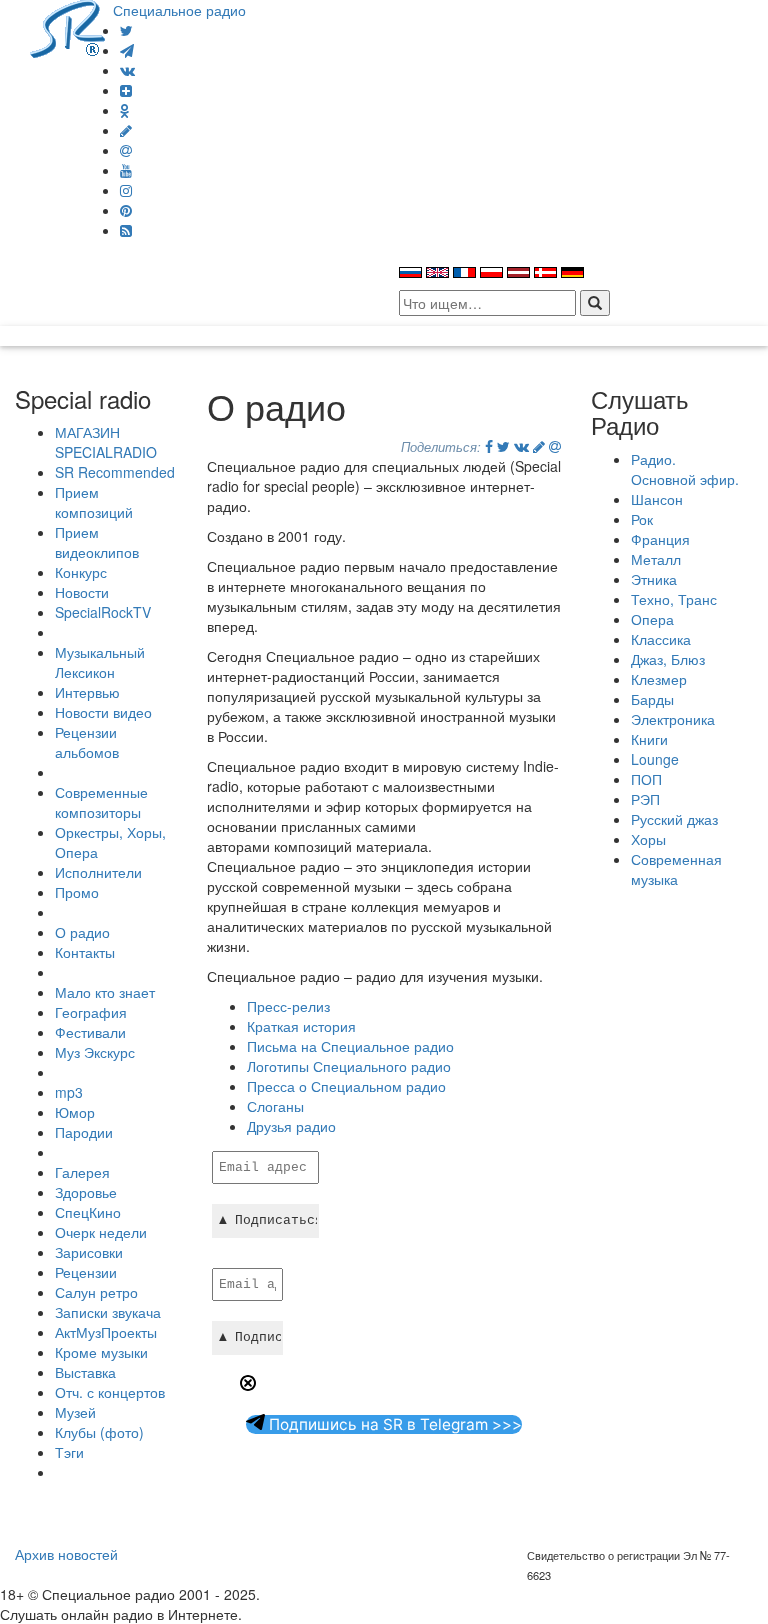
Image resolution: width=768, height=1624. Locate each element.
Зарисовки (89, 1252)
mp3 (69, 1092)
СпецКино (88, 1212)
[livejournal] (126, 130)
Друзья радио (291, 1126)
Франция (660, 539)
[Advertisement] (441, 1458)
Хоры (648, 839)
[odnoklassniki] (125, 110)
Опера (652, 619)
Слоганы (275, 1106)
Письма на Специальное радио (350, 1046)
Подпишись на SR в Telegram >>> (393, 1424)
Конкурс (81, 572)
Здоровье (86, 1192)
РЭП (645, 799)
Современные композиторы (101, 802)
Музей (75, 1412)
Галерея (82, 1172)
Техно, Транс (674, 599)
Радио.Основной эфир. (685, 469)
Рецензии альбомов (87, 742)
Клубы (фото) (99, 1432)
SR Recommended (115, 472)
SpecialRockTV (103, 612)
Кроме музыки (101, 1352)
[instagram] (126, 190)
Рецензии (86, 1272)
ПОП (646, 779)
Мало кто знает (105, 992)
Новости (82, 592)
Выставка (85, 1372)
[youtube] (126, 170)
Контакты (85, 952)
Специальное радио (179, 10)
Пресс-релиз (288, 1006)
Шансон (657, 499)
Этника (654, 579)
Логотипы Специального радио (349, 1066)
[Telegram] (127, 50)
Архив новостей (66, 1554)
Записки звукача (108, 1312)
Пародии (84, 1132)
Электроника (673, 719)
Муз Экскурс (95, 1052)
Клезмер (659, 679)
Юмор (75, 1112)
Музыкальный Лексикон (100, 662)
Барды (652, 699)
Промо (77, 892)
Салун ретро (96, 1292)
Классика (661, 639)
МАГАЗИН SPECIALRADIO (106, 442)
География (91, 1012)
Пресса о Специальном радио (346, 1086)
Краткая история (301, 1026)
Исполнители (98, 872)
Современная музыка (676, 869)
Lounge (655, 759)
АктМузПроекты (106, 1332)
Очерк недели (101, 1232)
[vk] (127, 70)
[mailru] (126, 150)
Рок (642, 519)
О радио (82, 932)
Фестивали (90, 1032)
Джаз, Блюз (668, 659)
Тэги (69, 1452)
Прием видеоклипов (97, 542)
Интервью (87, 692)
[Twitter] (126, 30)
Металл (656, 559)
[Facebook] (489, 446)
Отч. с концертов (110, 1392)
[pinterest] (126, 210)
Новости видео (103, 712)
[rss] (126, 230)
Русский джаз (674, 819)
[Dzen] (126, 90)
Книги (649, 739)
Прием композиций (94, 502)
